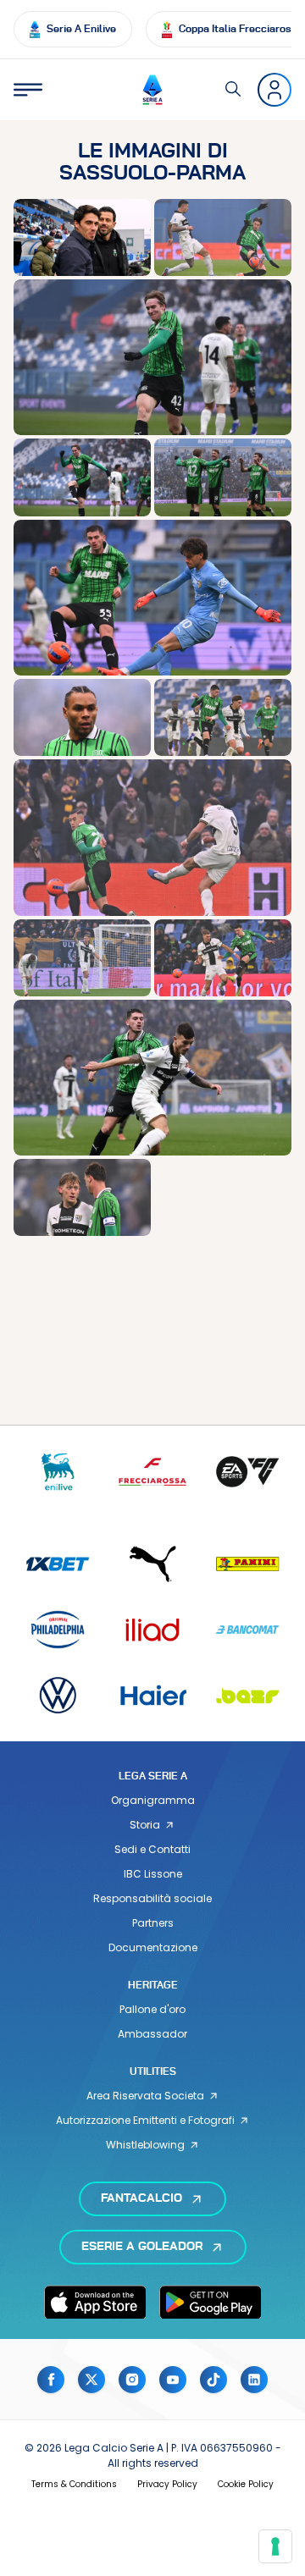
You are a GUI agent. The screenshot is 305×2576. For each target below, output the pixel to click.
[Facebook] (51, 2380)
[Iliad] (152, 1629)
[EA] (247, 1472)
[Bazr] (247, 1695)
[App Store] (95, 2302)
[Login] (274, 90)
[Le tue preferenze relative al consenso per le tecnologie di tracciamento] (275, 2546)
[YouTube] (173, 2380)
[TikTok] (213, 2380)
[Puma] (152, 1564)
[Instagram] (132, 2380)
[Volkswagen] (58, 1695)
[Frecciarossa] (152, 1472)
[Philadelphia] (58, 1629)
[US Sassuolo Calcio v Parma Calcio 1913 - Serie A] (82, 237)
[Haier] (152, 1695)
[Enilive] (58, 1472)
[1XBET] (58, 1564)
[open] (28, 90)
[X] (91, 2380)
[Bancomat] (247, 1629)
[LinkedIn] (254, 2380)
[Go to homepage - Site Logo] (152, 90)
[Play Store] (210, 2302)
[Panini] (247, 1564)
